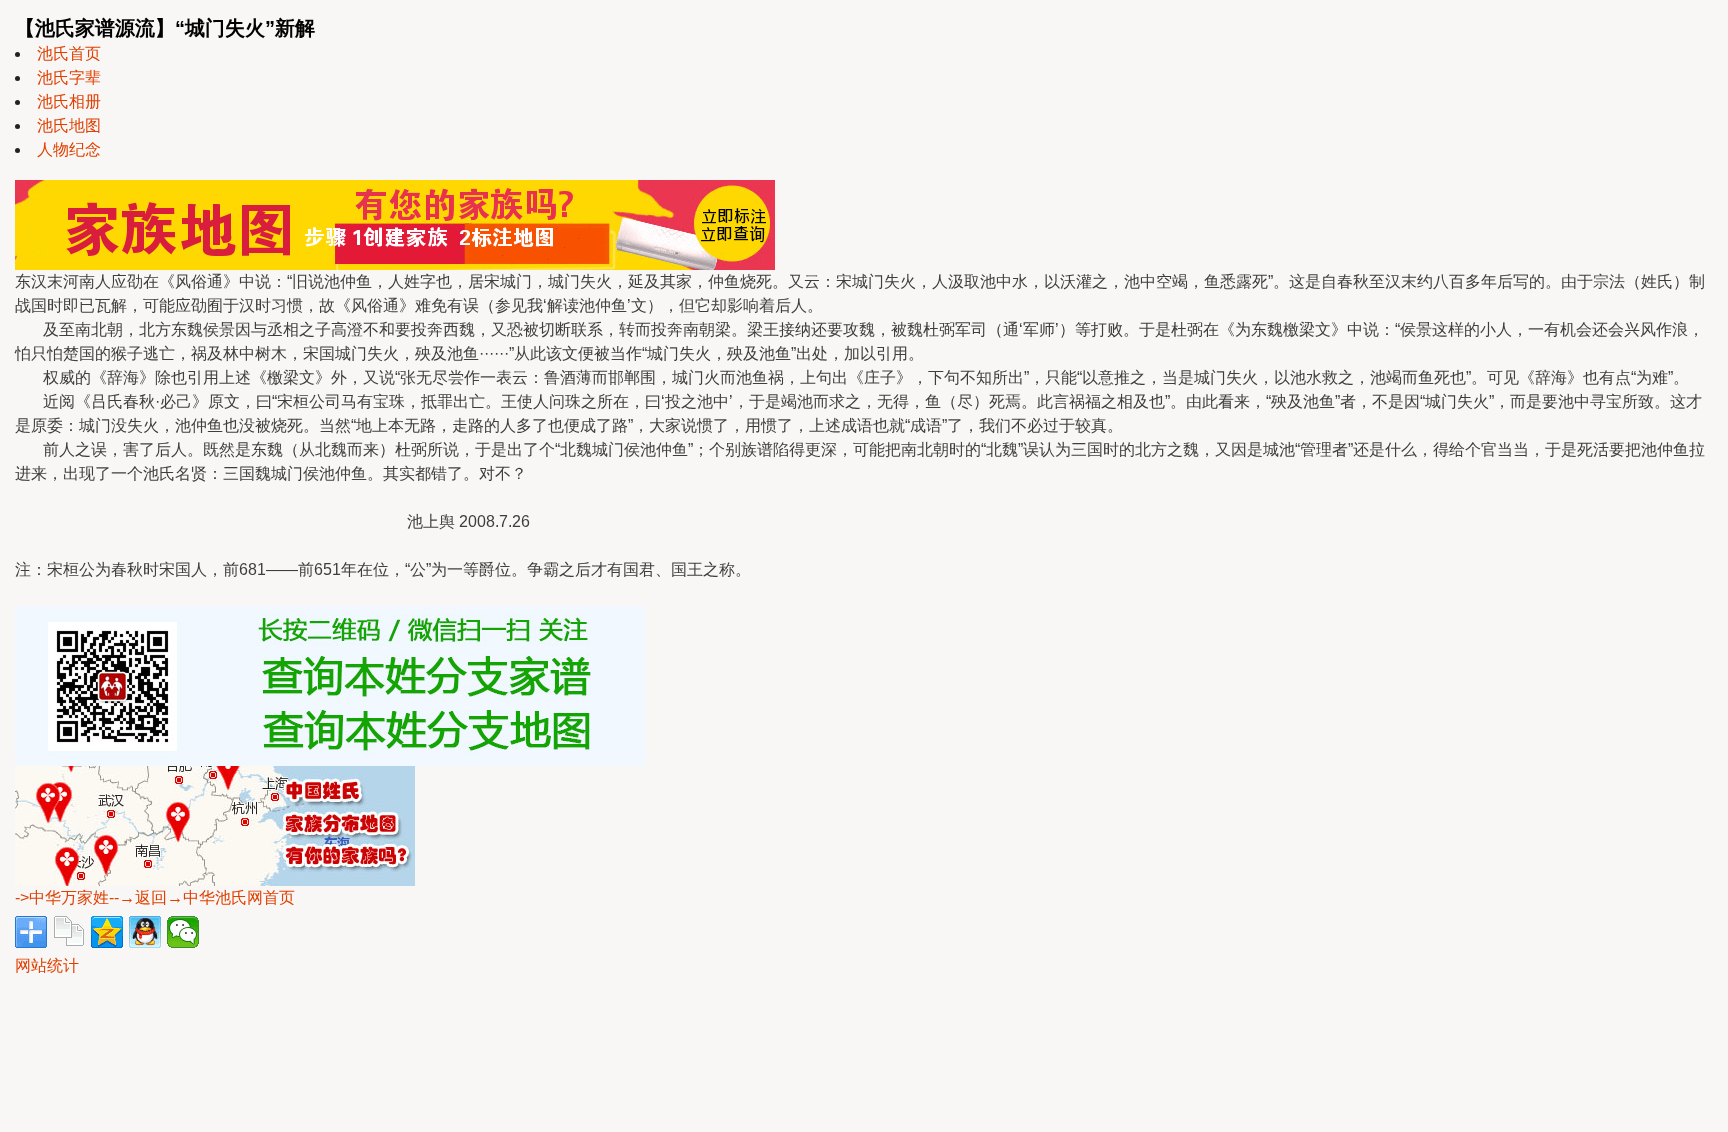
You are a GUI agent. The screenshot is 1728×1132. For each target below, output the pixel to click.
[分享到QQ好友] (145, 932)
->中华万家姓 (62, 897)
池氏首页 (69, 53)
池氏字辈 (69, 77)
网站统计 (47, 965)
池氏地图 (69, 125)
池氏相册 (69, 101)
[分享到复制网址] (69, 932)
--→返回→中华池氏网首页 (202, 897)
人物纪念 (69, 149)
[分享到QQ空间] (107, 932)
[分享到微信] (183, 932)
